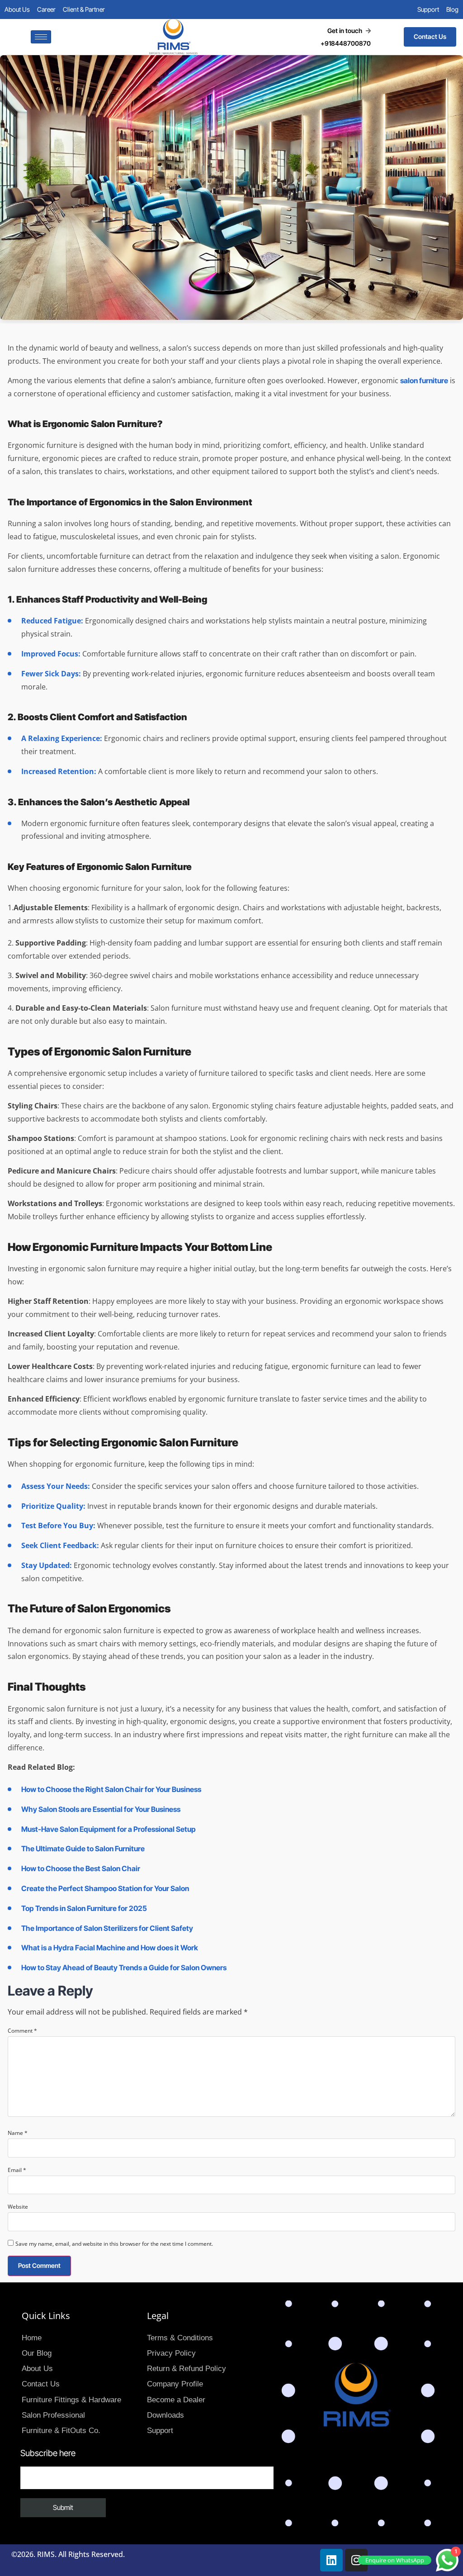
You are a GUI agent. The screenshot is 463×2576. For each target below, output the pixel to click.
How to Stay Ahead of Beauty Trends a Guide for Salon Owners (124, 1968)
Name (18, 2133)
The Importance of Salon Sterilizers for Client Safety (107, 1928)
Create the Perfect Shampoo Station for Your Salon (105, 1888)
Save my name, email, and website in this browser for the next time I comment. (114, 2244)
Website (18, 2207)
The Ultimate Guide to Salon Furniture (83, 1849)
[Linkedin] (331, 2560)
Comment (22, 2031)
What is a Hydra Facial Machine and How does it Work (110, 1948)
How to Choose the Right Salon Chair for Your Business (111, 1789)
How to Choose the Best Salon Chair (81, 1868)
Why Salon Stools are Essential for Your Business (101, 1809)
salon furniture (424, 380)
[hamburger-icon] (41, 37)
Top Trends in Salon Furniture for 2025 (84, 1908)
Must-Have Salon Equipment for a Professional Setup (109, 1829)
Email (17, 2170)
